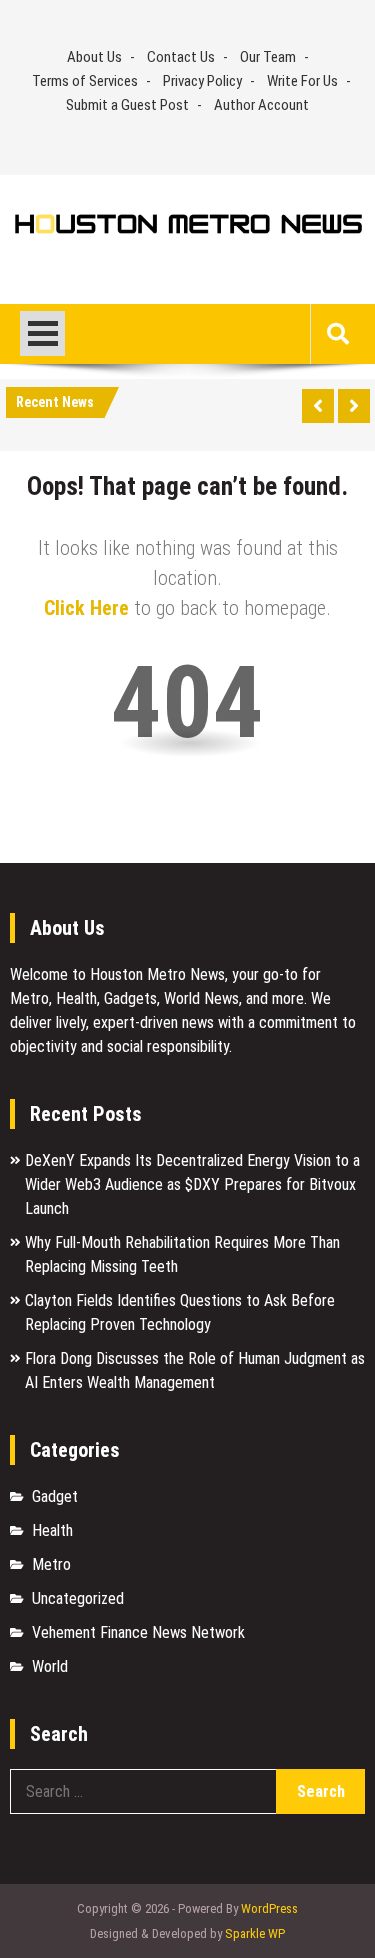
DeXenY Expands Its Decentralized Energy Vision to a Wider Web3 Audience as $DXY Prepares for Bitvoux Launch (192, 1184)
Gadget (55, 1496)
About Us (94, 57)
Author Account (261, 105)
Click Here (86, 608)
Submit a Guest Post (127, 105)
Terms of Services (85, 81)
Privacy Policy (202, 81)
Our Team (268, 57)
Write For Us (302, 81)
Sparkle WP (255, 1933)
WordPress (269, 1908)
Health (52, 1530)
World (50, 1666)
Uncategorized (78, 1598)
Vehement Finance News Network (138, 1632)
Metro (51, 1564)
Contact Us (181, 57)
